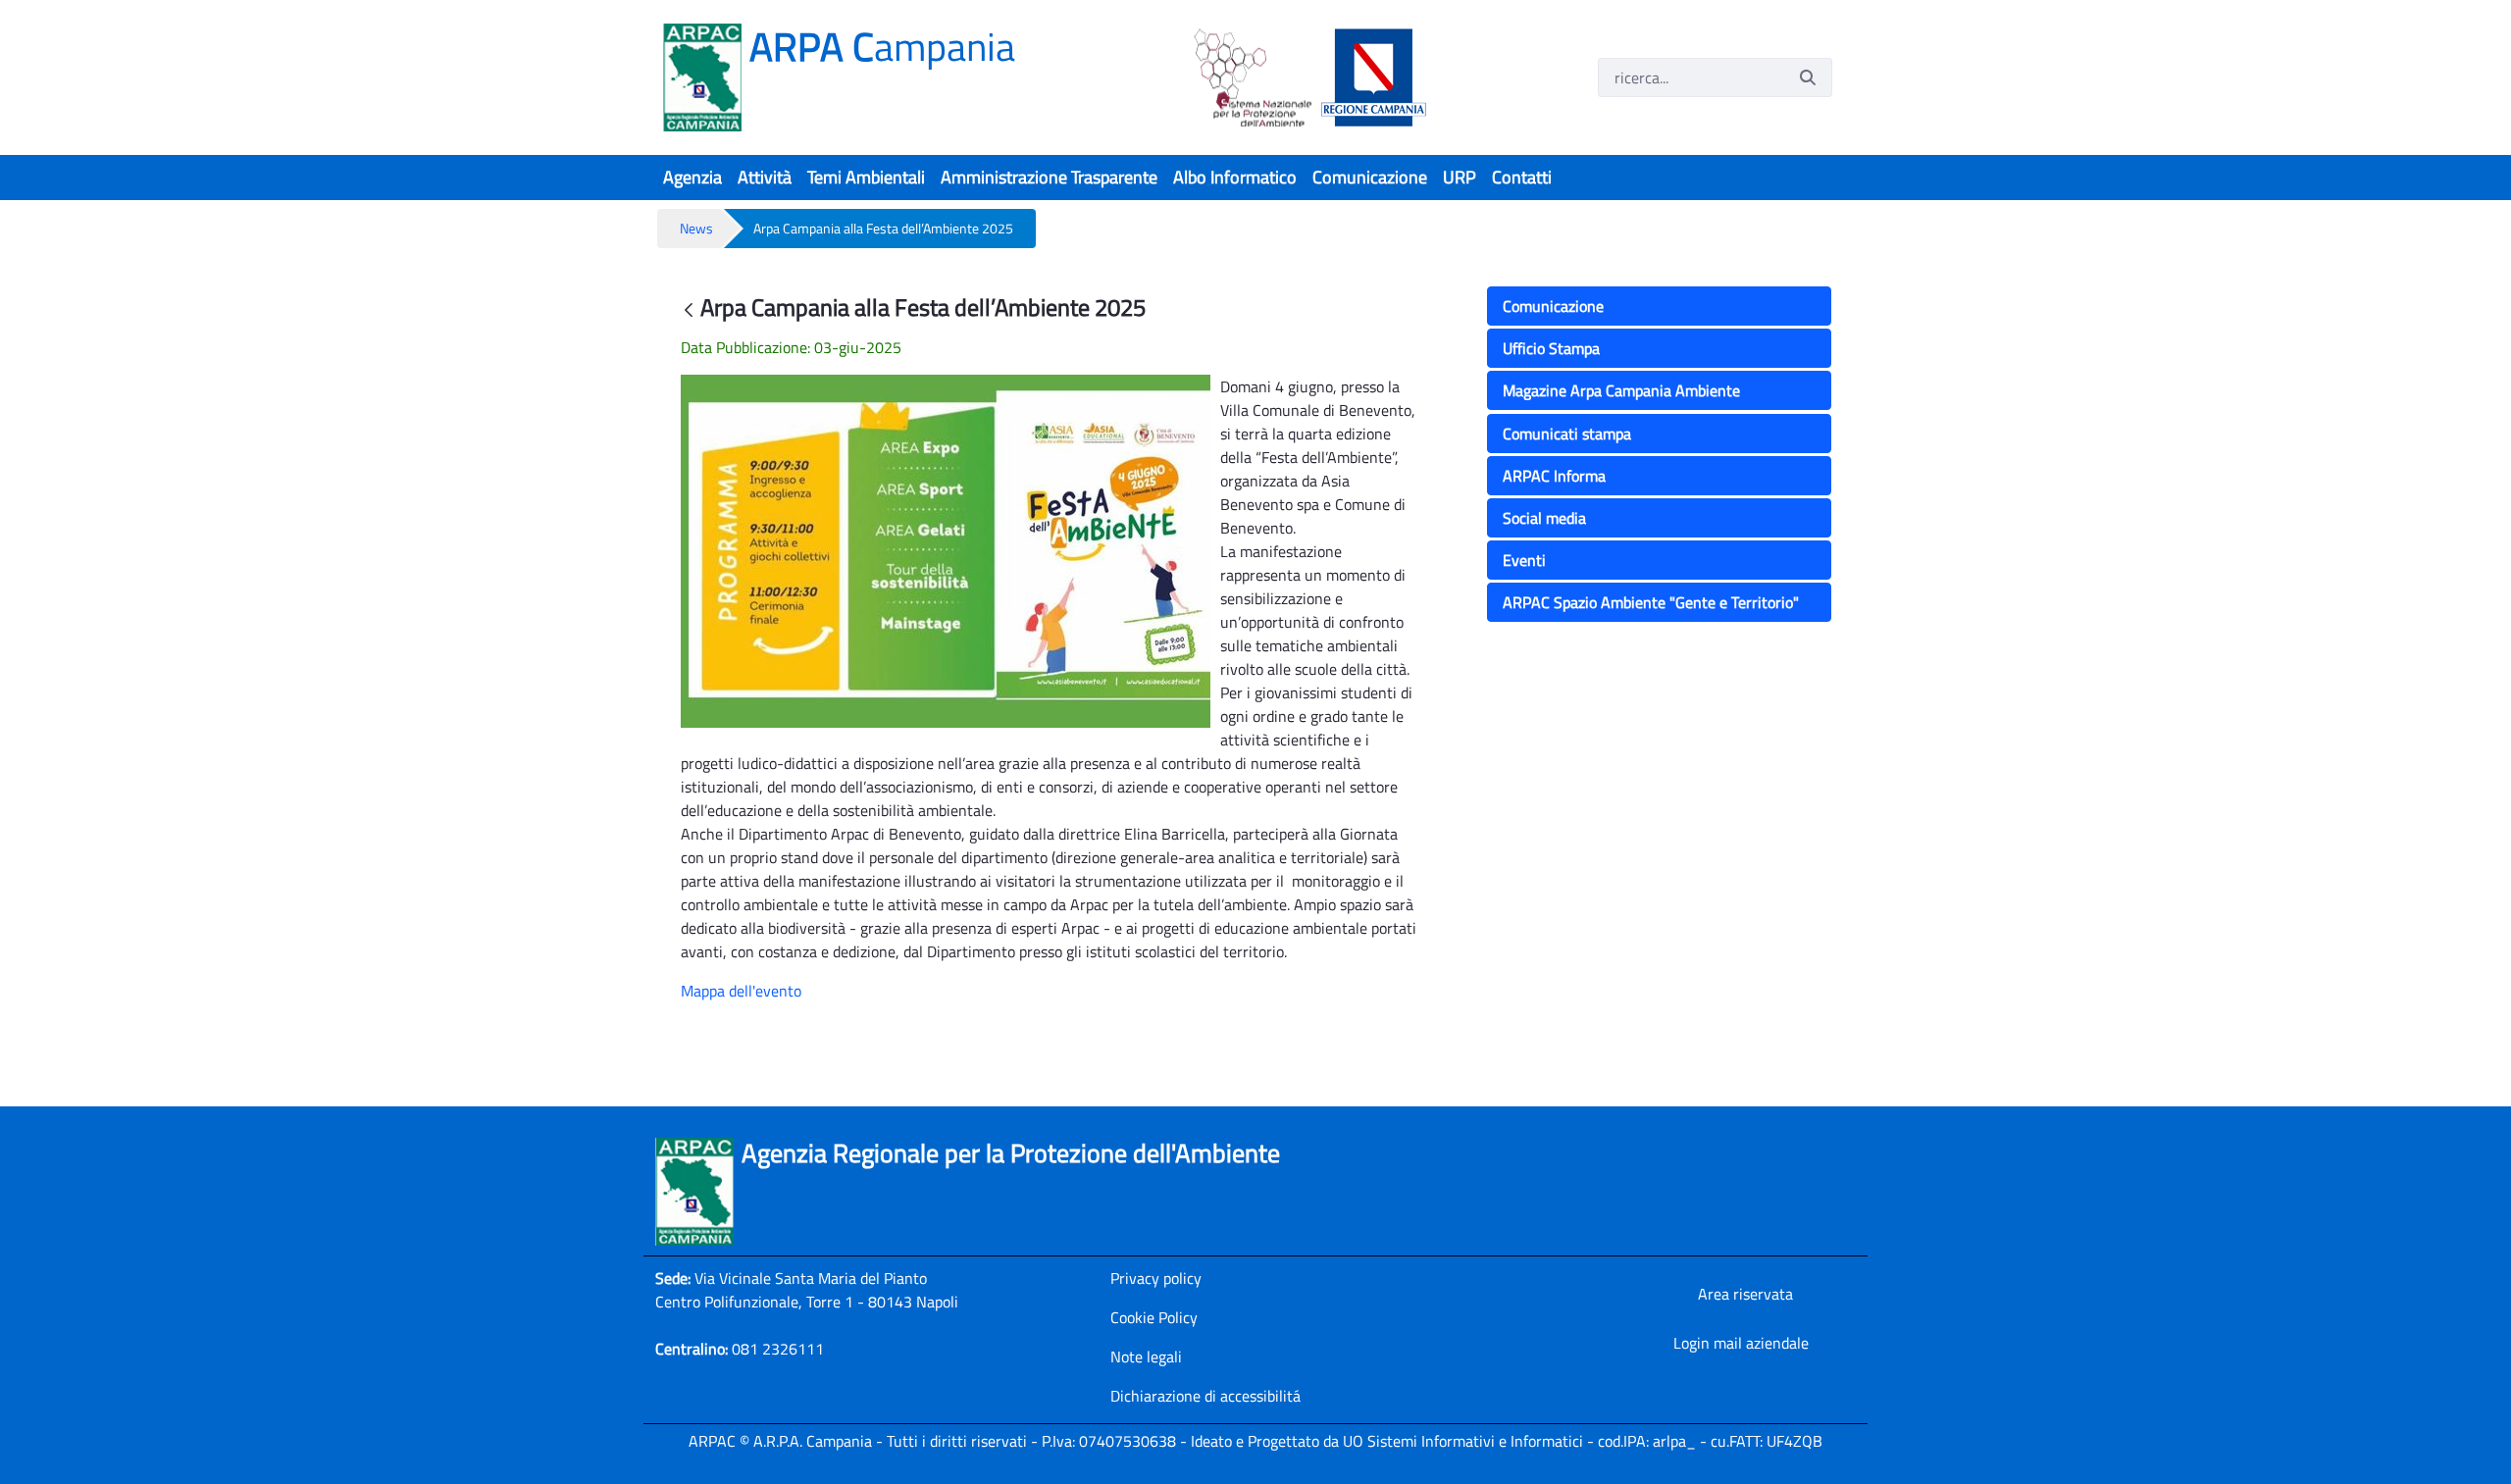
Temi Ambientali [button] (866, 177)
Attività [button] (765, 177)
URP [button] (1460, 177)
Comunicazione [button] (1370, 177)
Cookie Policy (1154, 1317)
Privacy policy (1156, 1278)
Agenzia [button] (692, 177)
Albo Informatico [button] (1235, 177)
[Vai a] (706, 77)
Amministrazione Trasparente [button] (1049, 177)
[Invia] (1808, 77)
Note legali (1146, 1356)
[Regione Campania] (1369, 77)
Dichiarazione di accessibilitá (1205, 1396)
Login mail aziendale (1741, 1343)
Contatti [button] (1522, 177)
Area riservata (1745, 1294)
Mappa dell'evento (741, 991)
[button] (1664, 307)
